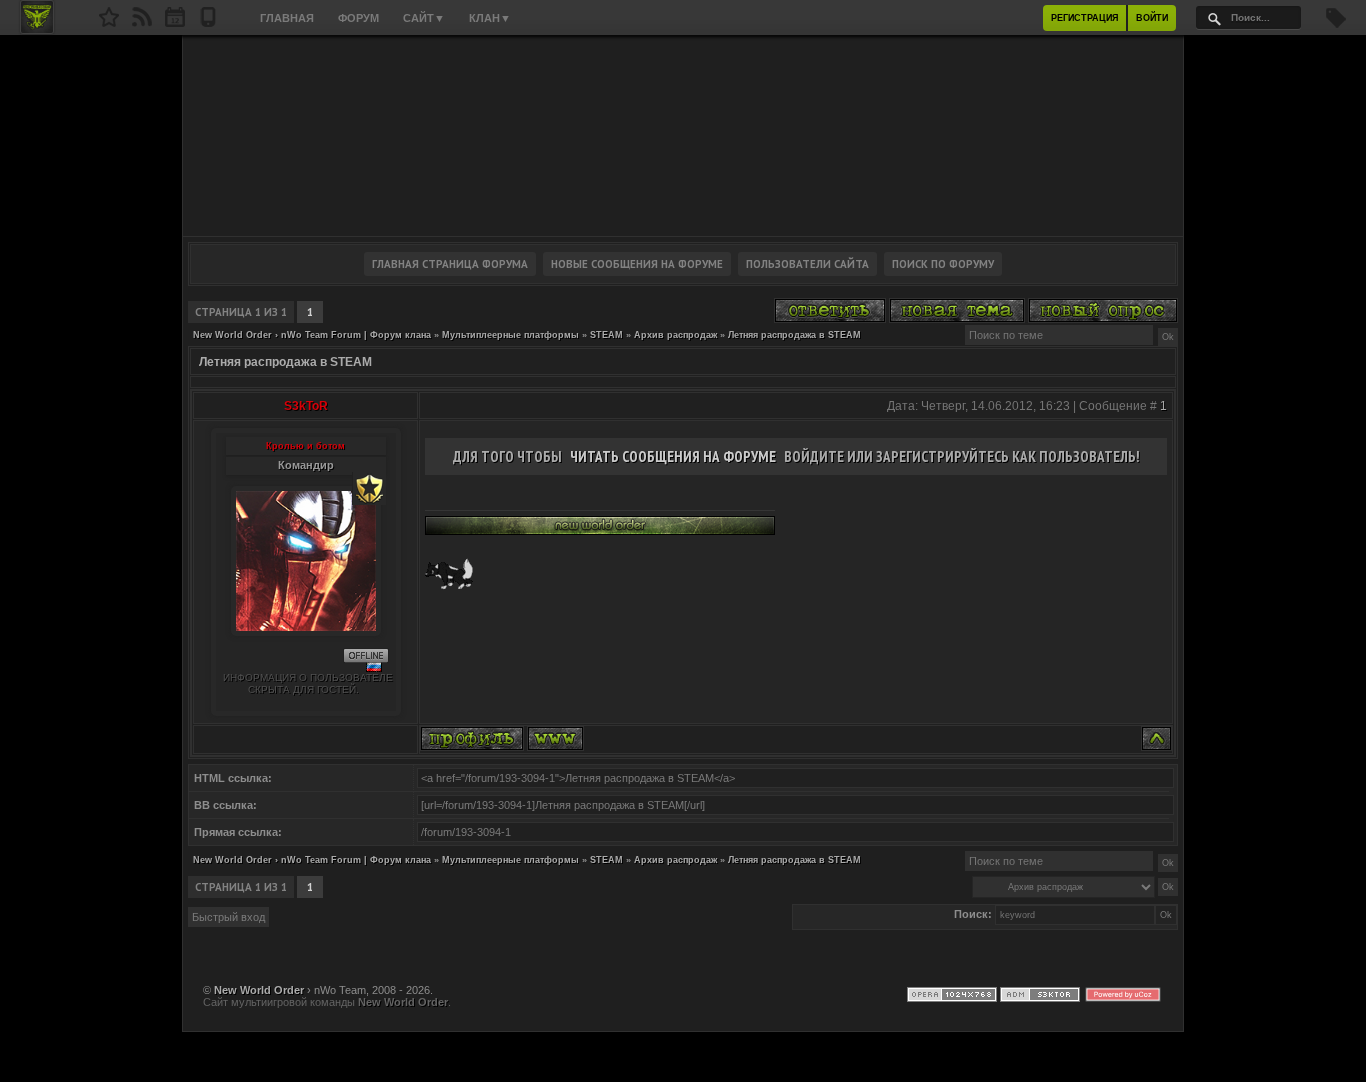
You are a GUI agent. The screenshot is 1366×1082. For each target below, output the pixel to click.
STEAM (606, 335)
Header (683, 136)
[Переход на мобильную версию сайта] (208, 23)
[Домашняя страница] (555, 738)
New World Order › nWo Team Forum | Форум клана (312, 335)
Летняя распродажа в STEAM (794, 335)
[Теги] (1336, 24)
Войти (1152, 18)
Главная (287, 18)
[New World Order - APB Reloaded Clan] (109, 23)
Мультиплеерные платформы (510, 335)
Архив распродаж (675, 335)
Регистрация (1084, 18)
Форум (358, 18)
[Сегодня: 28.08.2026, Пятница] (175, 23)
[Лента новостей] (142, 23)
